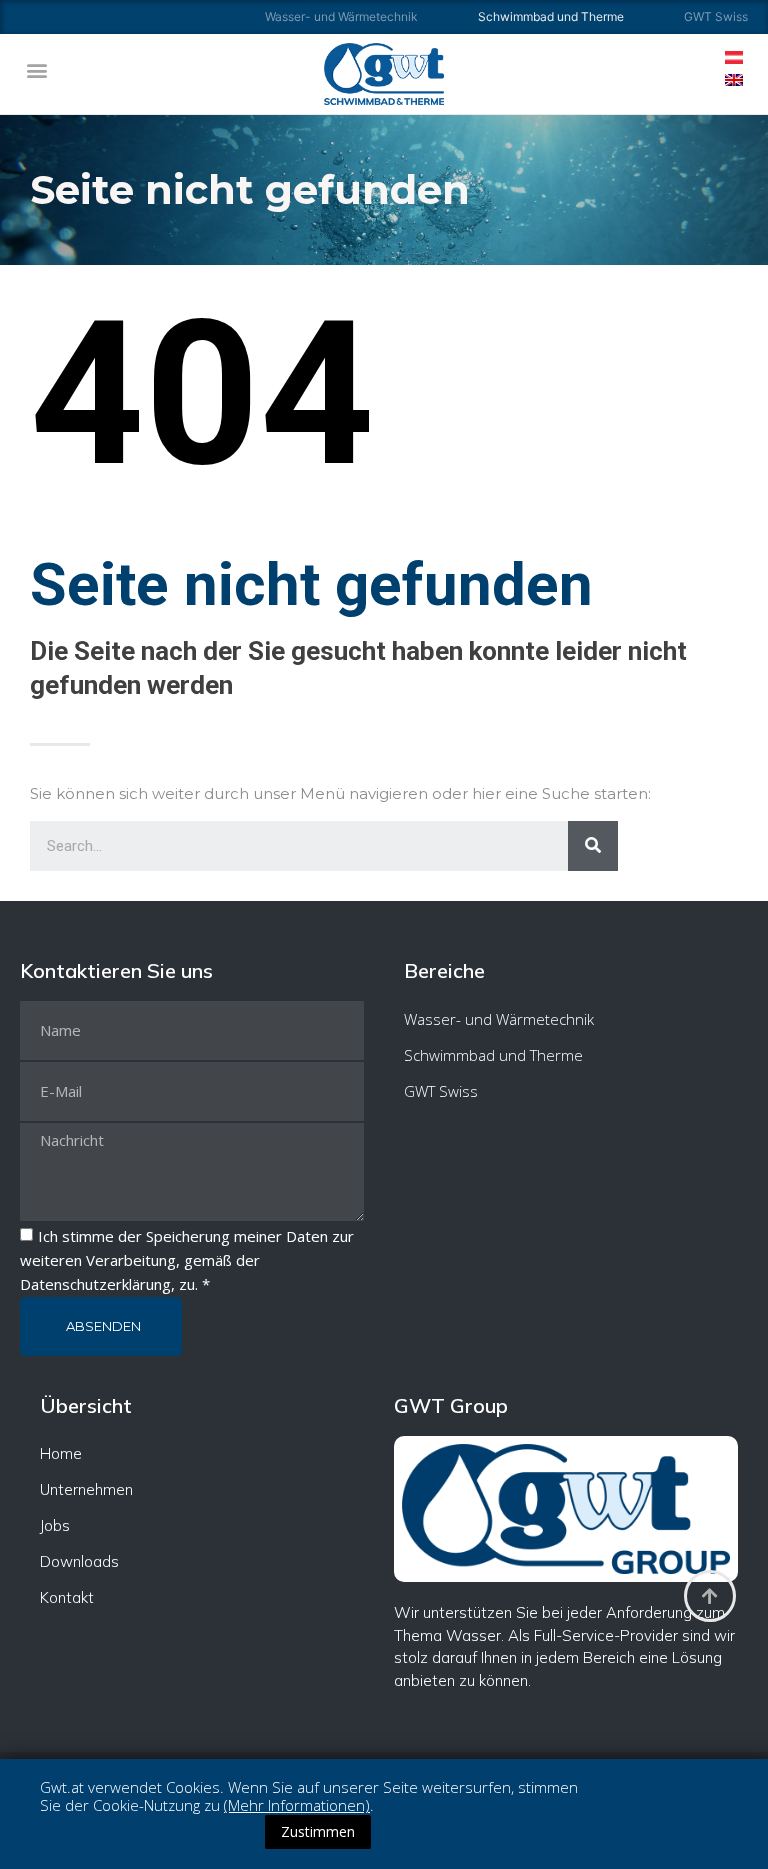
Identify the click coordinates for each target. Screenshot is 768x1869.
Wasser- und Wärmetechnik (341, 16)
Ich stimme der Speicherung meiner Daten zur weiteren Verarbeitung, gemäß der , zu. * (187, 1260)
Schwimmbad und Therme (493, 1055)
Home (61, 1453)
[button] (36, 70)
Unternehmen (86, 1489)
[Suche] (593, 846)
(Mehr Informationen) (297, 1805)
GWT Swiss (716, 16)
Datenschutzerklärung (95, 1284)
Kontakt (67, 1597)
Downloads (79, 1561)
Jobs (55, 1525)
